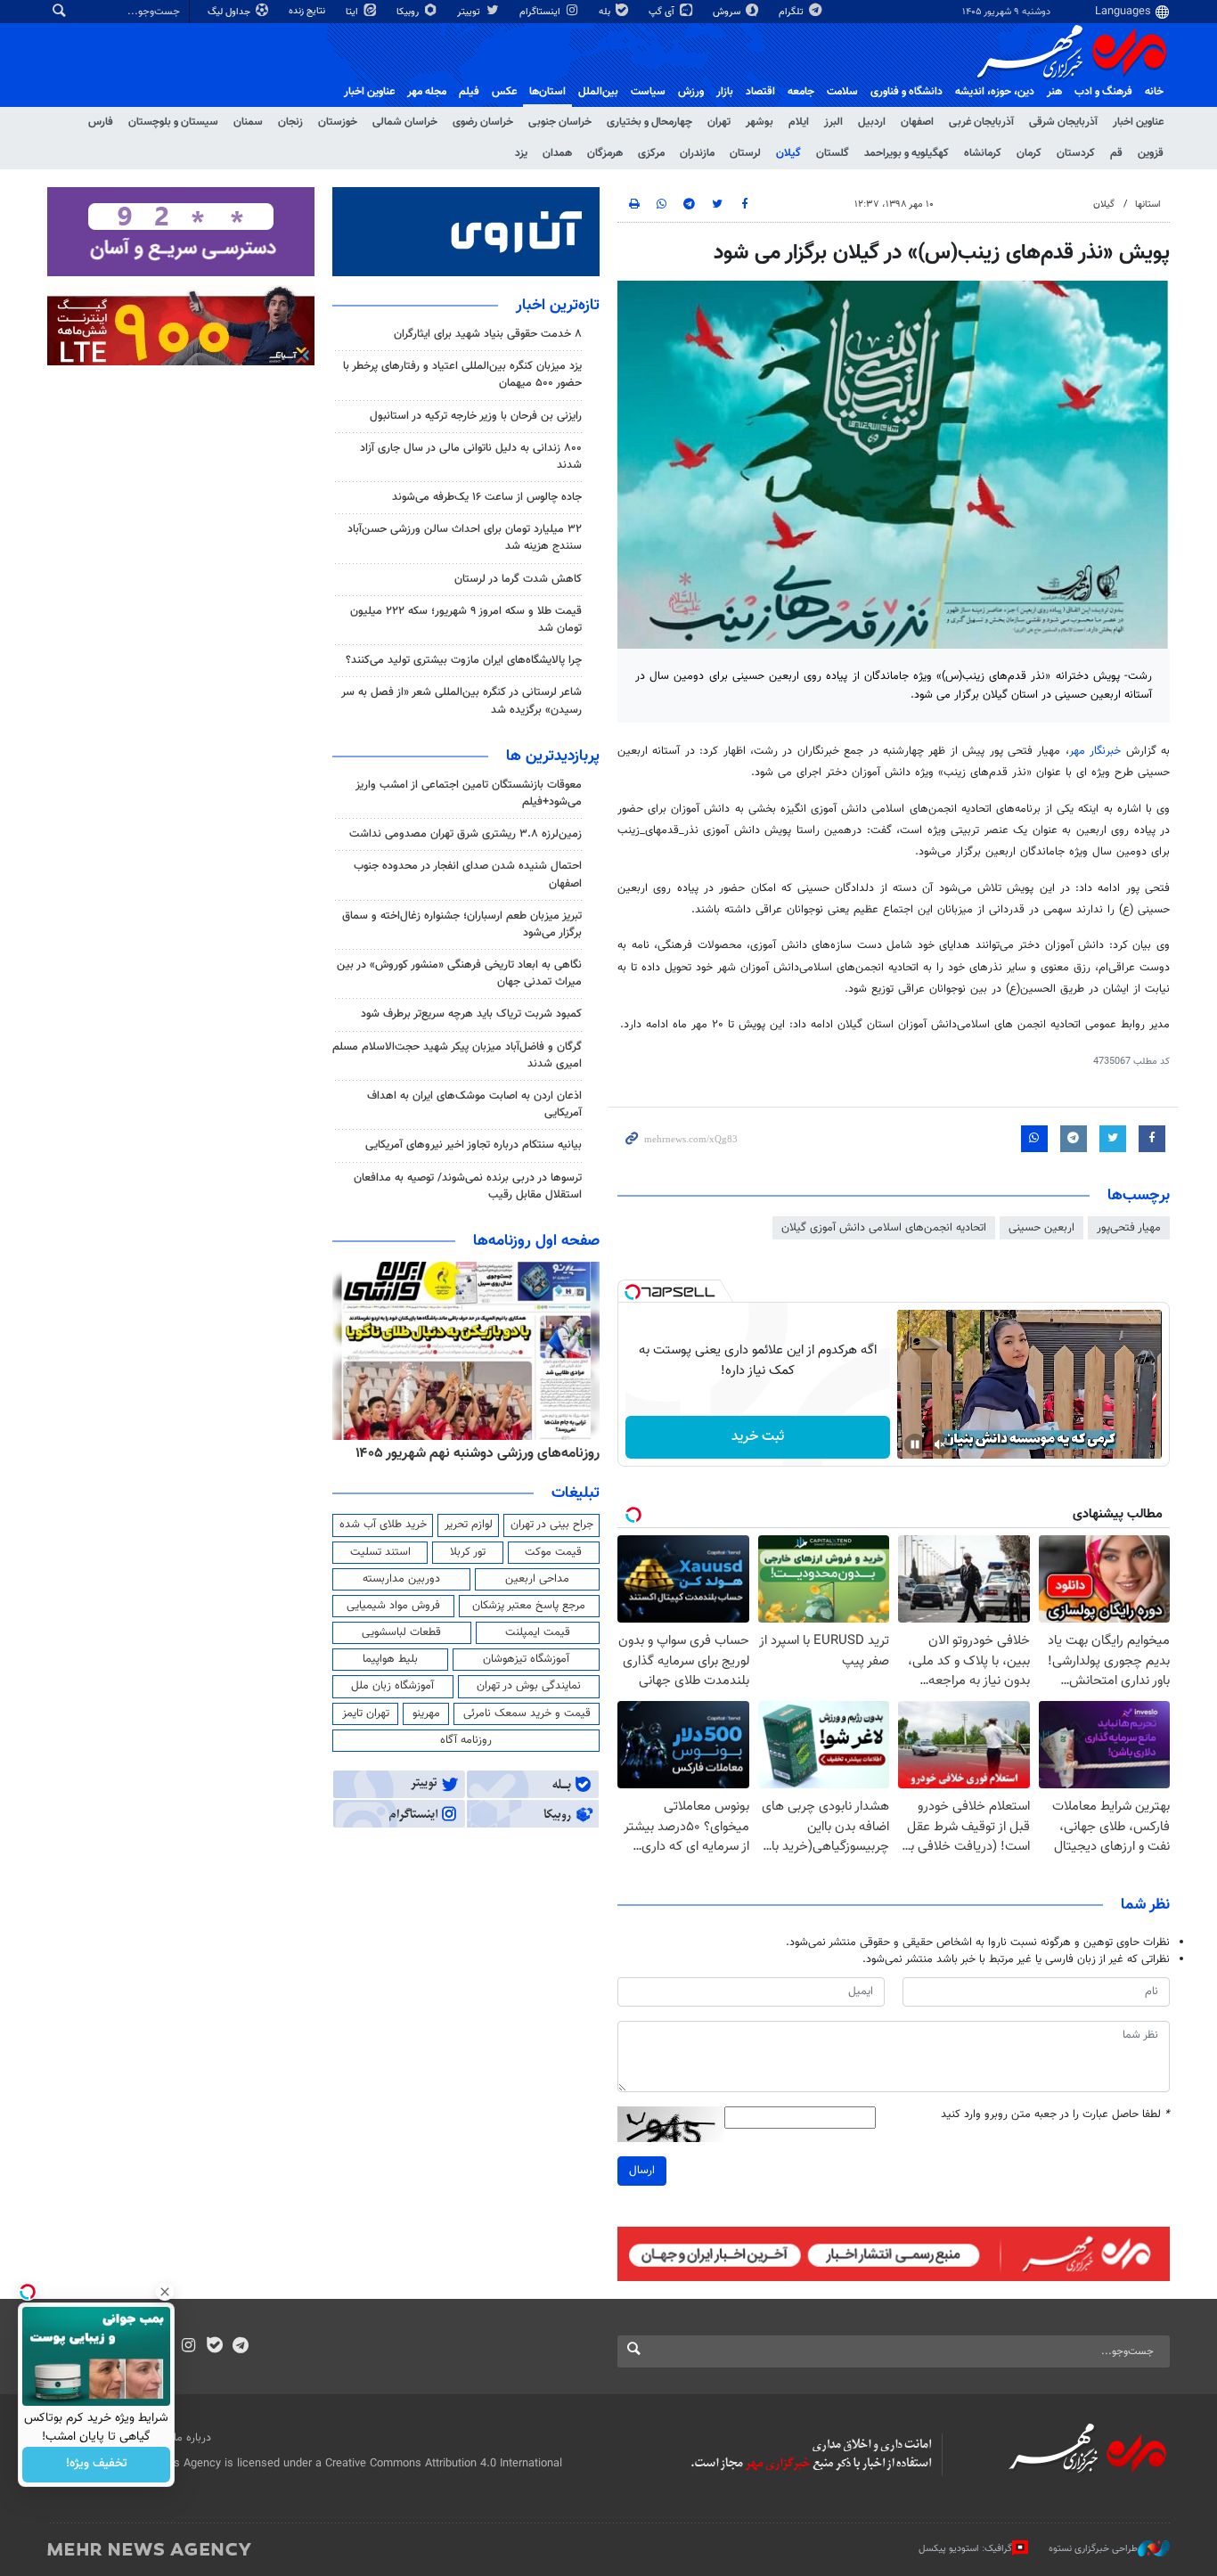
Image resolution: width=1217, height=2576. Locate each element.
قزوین (1151, 153)
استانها (1148, 204)
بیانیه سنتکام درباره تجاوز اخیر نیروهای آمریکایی (474, 1145)
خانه (1154, 92)
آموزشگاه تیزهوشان (526, 1659)
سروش (728, 12)
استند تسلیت (380, 1552)
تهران (719, 122)
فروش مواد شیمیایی (393, 1606)
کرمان (1029, 153)
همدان (557, 153)
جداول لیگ (230, 12)
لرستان (745, 153)
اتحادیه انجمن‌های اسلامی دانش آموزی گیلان (884, 1228)
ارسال (642, 2171)
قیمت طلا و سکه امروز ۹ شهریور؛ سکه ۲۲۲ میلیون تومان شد (466, 620)
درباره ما (192, 2438)
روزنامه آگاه (466, 1740)
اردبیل (872, 122)
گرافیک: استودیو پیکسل (965, 2548)
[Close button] (165, 2292)
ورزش (691, 92)
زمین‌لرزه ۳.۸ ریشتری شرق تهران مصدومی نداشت (466, 834)
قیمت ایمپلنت (538, 1632)
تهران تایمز (366, 1713)
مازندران (697, 153)
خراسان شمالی (405, 122)
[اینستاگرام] (188, 2347)
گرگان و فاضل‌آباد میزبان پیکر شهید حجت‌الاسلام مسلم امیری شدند (457, 1055)
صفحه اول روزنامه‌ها (536, 1241)
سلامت (842, 92)
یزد (521, 153)
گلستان (833, 153)
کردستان (1076, 153)
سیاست (648, 92)
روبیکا (409, 12)
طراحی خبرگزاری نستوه (1093, 2548)
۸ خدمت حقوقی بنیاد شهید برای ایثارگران (488, 334)
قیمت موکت (553, 1552)
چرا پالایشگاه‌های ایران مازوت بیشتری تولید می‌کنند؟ (464, 660)
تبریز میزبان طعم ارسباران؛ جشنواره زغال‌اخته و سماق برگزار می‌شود (462, 924)
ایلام (799, 122)
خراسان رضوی (483, 122)
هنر (1054, 92)
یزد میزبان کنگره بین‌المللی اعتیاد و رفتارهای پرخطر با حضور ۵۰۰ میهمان (462, 375)
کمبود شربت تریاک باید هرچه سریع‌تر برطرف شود (471, 1014)
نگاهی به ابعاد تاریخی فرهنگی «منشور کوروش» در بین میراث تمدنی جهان (459, 973)
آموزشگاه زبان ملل (392, 1686)
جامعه (801, 92)
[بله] (214, 2347)
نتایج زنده (308, 11)
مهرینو (426, 1713)
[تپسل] (633, 1292)
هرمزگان (605, 153)
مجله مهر (427, 92)
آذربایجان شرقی (1063, 122)
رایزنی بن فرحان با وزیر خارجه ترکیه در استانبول (476, 416)
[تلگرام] (240, 2347)
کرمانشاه (983, 153)
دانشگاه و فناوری (907, 92)
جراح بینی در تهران (552, 1525)
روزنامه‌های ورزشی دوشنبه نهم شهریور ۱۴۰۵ (478, 1453)
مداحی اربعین (537, 1579)
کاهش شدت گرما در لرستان (518, 579)
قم (1116, 153)
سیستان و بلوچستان (173, 122)
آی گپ (663, 12)
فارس (101, 122)
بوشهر (760, 122)
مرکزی (651, 153)
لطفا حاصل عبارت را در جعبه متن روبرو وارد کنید (1055, 2115)
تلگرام (792, 12)
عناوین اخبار (1138, 122)
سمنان (248, 122)
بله (606, 12)
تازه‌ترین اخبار (558, 306)
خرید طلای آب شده (383, 1525)
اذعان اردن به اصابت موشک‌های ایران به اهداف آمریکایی (474, 1104)
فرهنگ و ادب (1103, 92)
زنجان (290, 122)
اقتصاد (760, 92)
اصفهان (917, 122)
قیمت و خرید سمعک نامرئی (527, 1713)
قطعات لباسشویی (401, 1632)
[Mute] (940, 1444)
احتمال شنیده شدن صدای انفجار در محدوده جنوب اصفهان (468, 875)
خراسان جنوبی (560, 122)
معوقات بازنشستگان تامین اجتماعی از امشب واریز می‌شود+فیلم (469, 793)
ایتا (353, 12)
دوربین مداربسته (401, 1579)
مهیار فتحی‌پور (1129, 1228)
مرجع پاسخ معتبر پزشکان (529, 1606)
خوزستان (338, 122)
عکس (504, 92)
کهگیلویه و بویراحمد (907, 153)
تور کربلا (468, 1552)
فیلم (469, 92)
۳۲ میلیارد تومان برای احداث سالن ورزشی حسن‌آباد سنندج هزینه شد (465, 538)
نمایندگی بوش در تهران (529, 1686)
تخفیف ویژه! (97, 2465)
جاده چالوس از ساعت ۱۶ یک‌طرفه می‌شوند (487, 497)
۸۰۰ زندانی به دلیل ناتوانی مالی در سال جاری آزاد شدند (471, 457)
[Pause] (915, 1444)
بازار (725, 92)
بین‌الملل (598, 92)
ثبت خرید (758, 1437)
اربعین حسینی (1041, 1228)
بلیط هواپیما (390, 1659)
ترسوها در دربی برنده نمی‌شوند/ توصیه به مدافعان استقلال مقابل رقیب (468, 1186)
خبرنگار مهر (1095, 751)
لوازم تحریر (469, 1525)
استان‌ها (547, 92)
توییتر (470, 12)
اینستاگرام (541, 12)
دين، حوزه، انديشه (995, 92)
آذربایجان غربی (981, 122)
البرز (833, 122)
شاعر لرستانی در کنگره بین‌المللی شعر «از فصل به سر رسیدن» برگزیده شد (461, 701)
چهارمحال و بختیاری (649, 122)
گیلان (788, 153)
